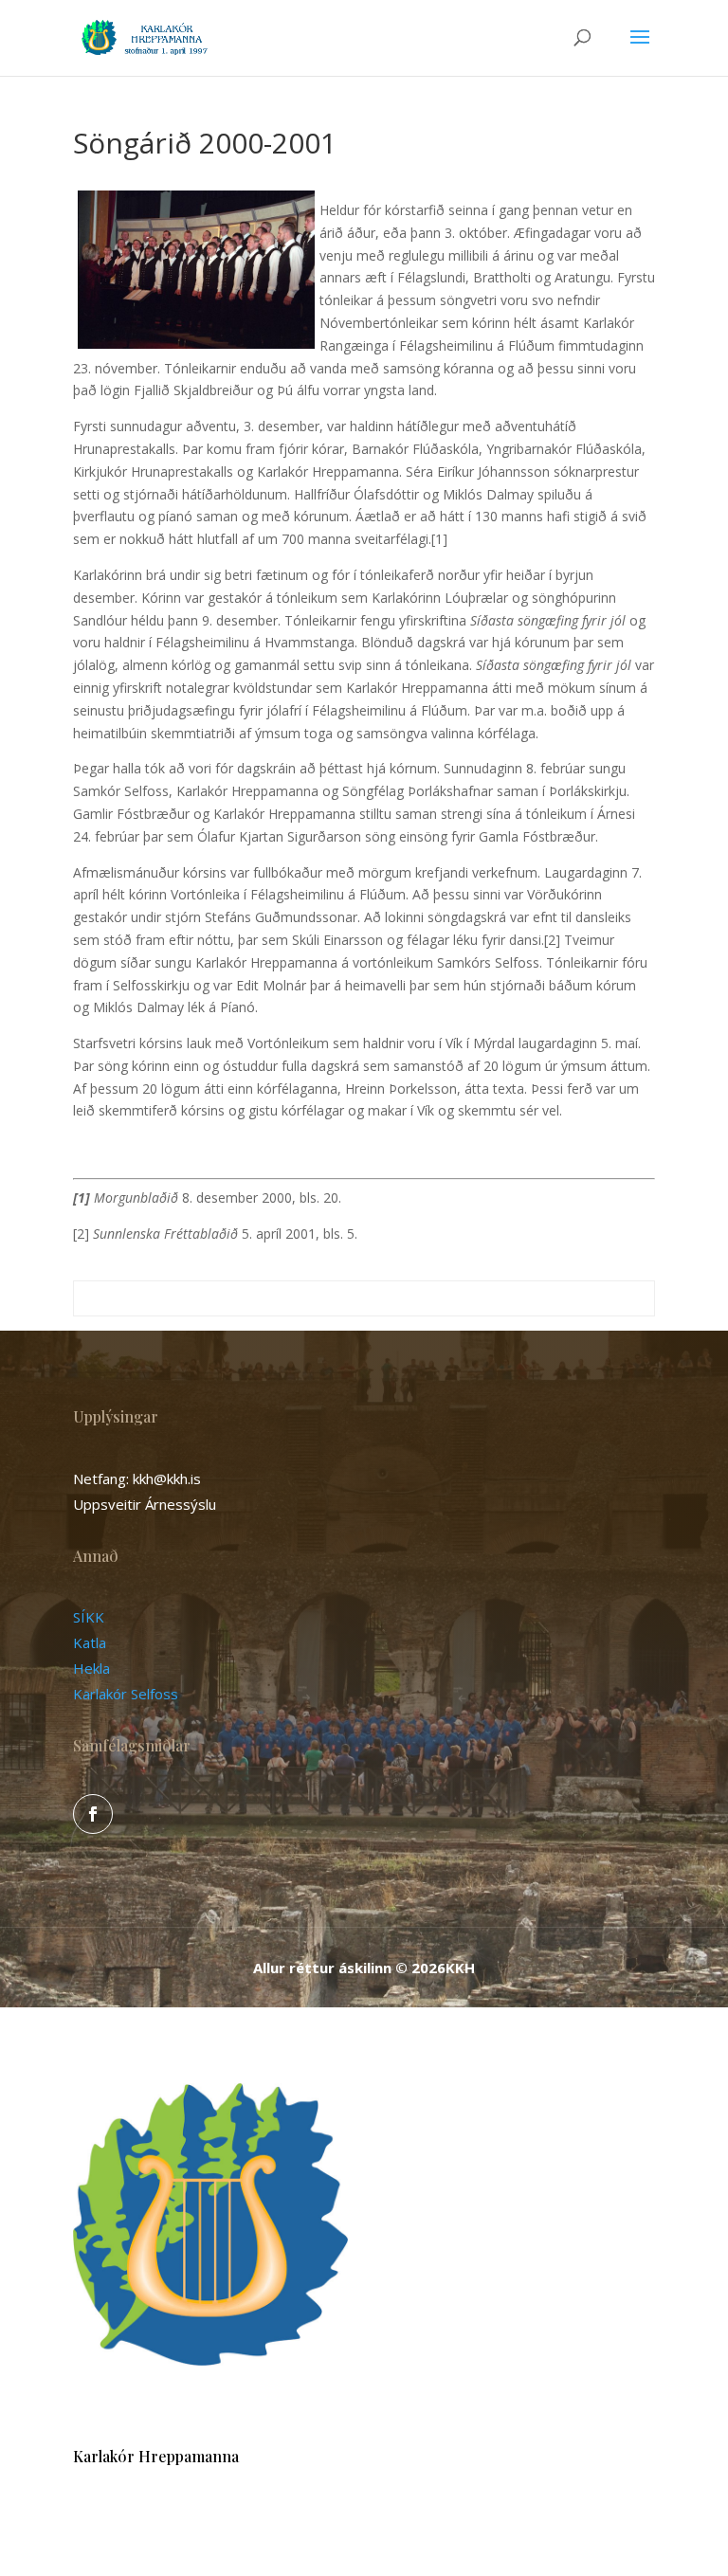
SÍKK (89, 1617)
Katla (90, 1642)
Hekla (91, 1668)
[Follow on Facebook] (93, 1814)
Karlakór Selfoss (126, 1694)
